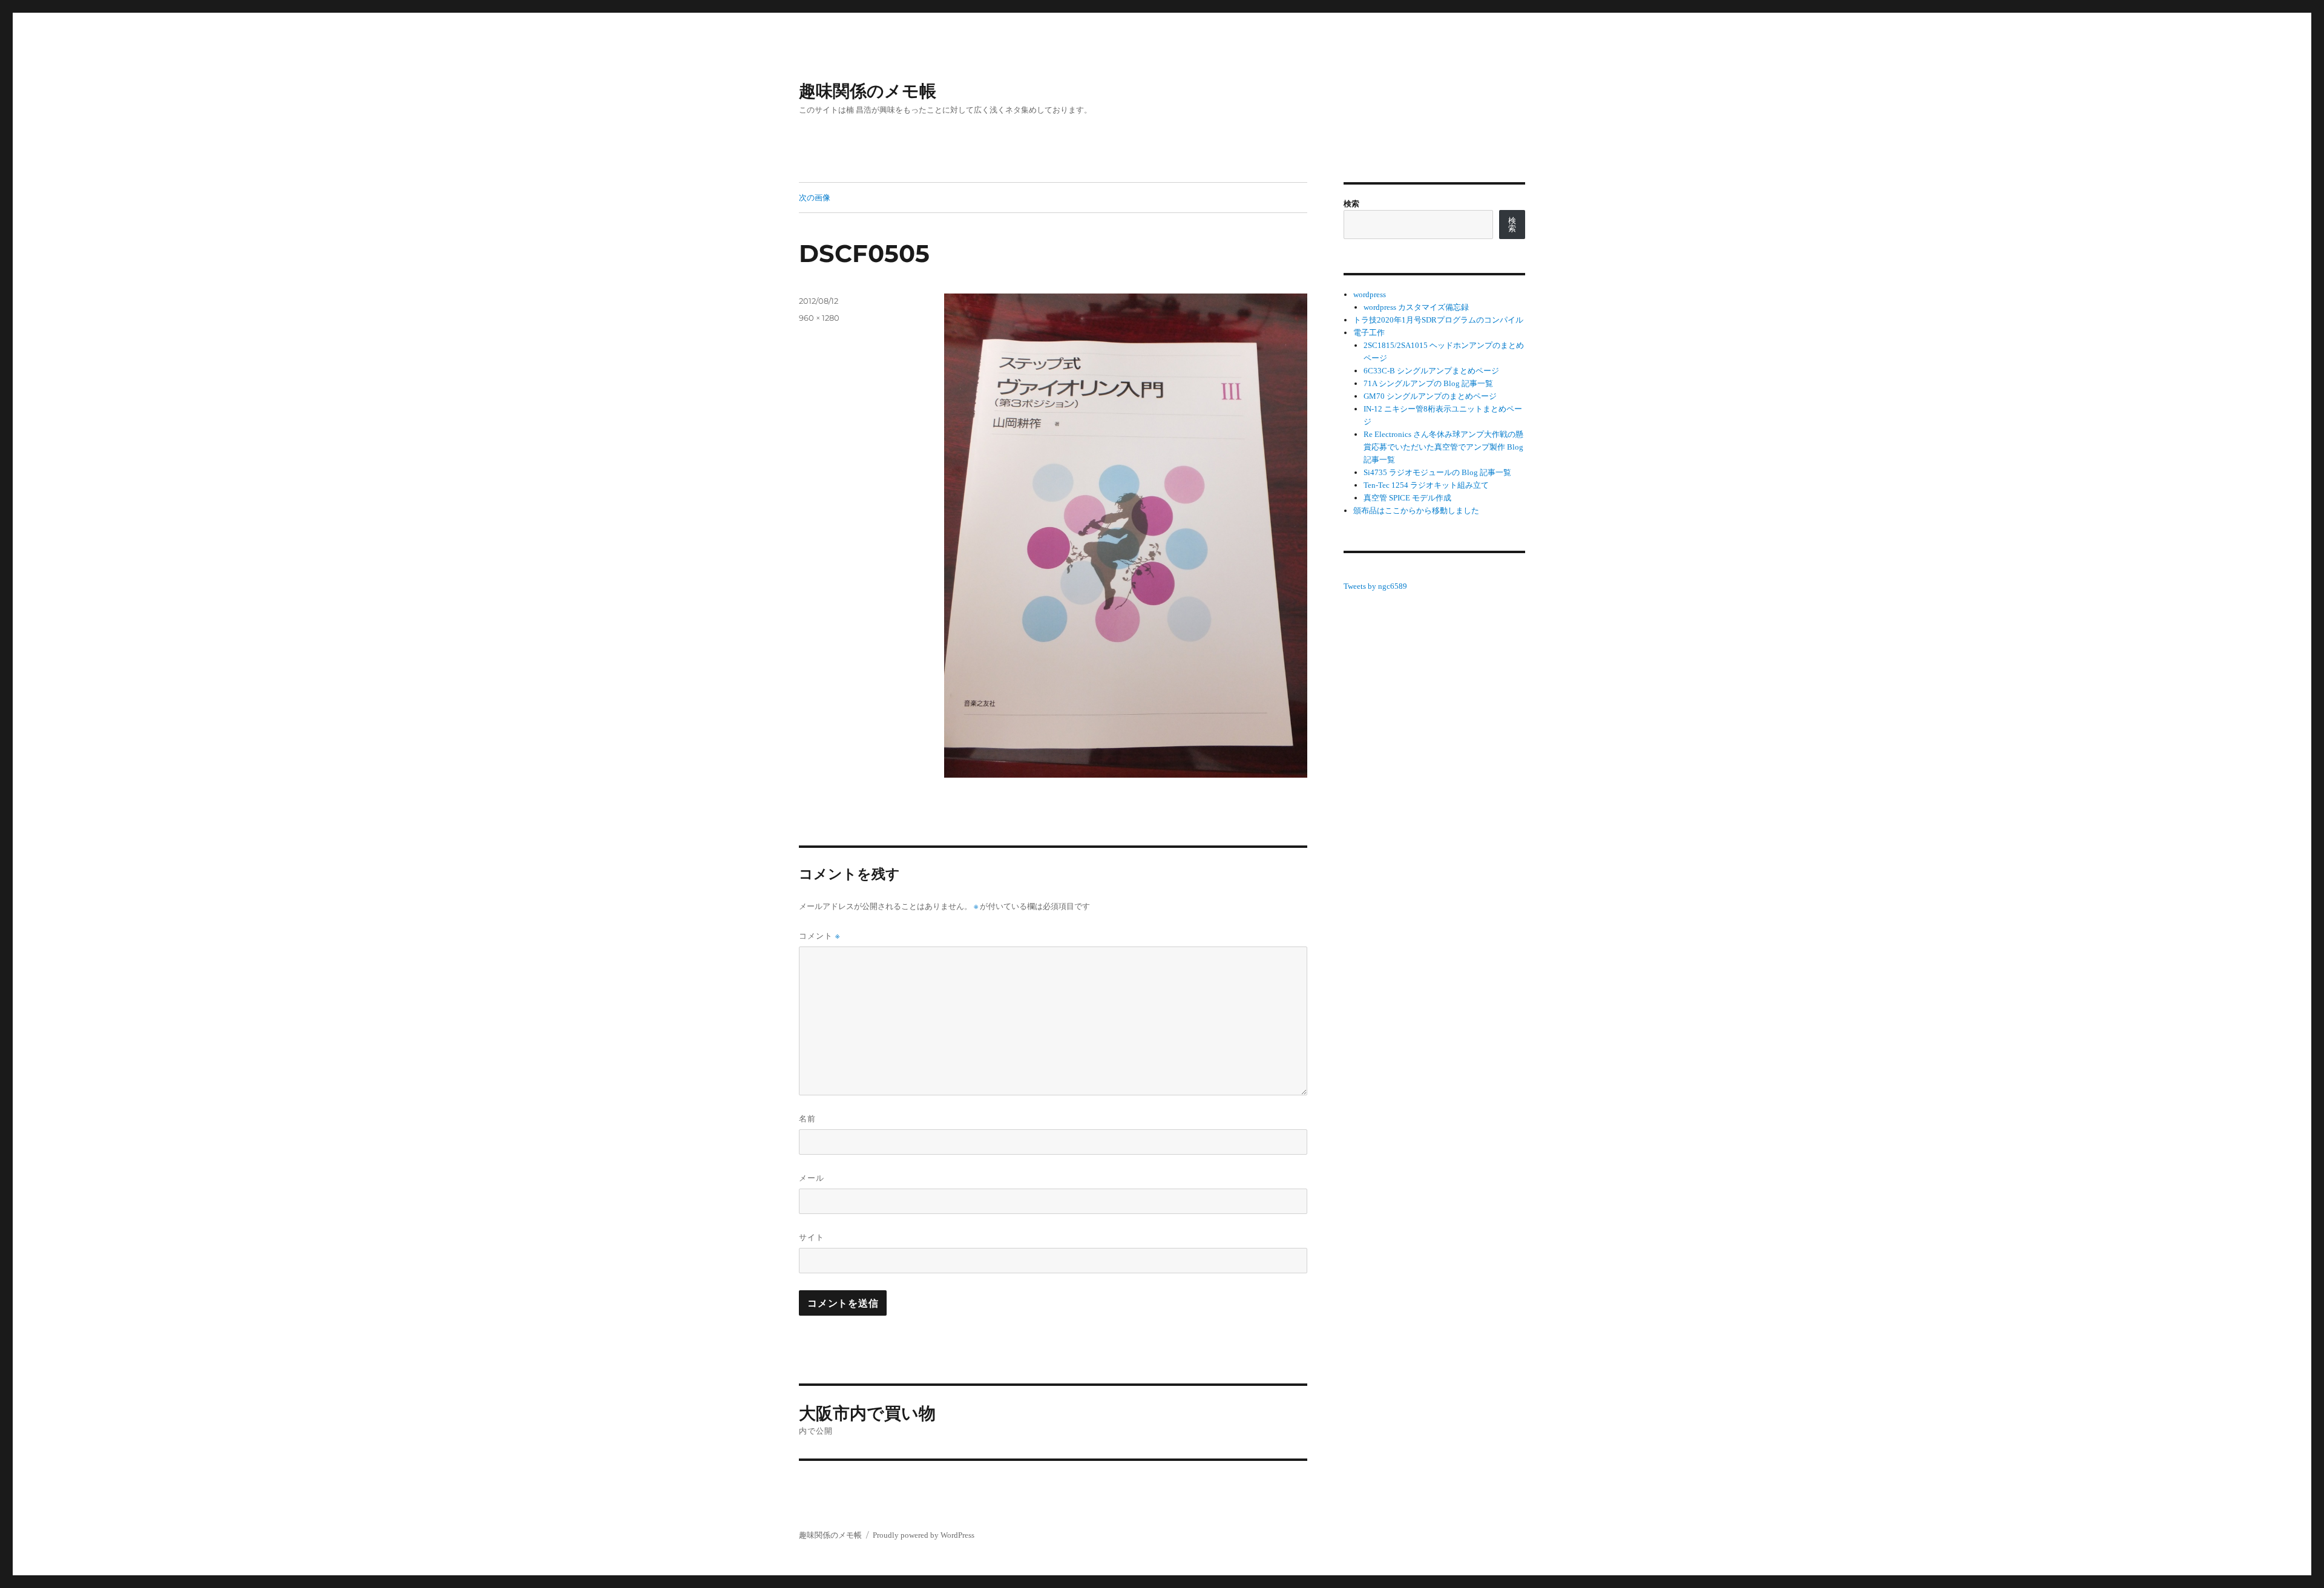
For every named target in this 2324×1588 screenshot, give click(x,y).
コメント (819, 936)
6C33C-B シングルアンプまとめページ (1431, 371)
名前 (807, 1118)
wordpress (1370, 294)
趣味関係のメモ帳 (868, 91)
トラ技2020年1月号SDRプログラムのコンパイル (1438, 320)
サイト (812, 1237)
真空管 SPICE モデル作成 (1407, 498)
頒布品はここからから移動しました (1416, 510)
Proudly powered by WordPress (924, 1535)
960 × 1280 (819, 318)
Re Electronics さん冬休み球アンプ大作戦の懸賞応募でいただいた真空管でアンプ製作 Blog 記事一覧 (1443, 447)
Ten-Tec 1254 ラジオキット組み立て (1426, 485)
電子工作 (1369, 333)
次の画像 (815, 197)
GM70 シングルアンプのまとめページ (1430, 396)
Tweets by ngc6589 (1375, 586)
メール (812, 1178)
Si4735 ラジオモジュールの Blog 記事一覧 (1437, 472)
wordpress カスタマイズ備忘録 (1416, 307)
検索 (1351, 204)
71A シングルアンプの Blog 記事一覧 (1428, 383)
